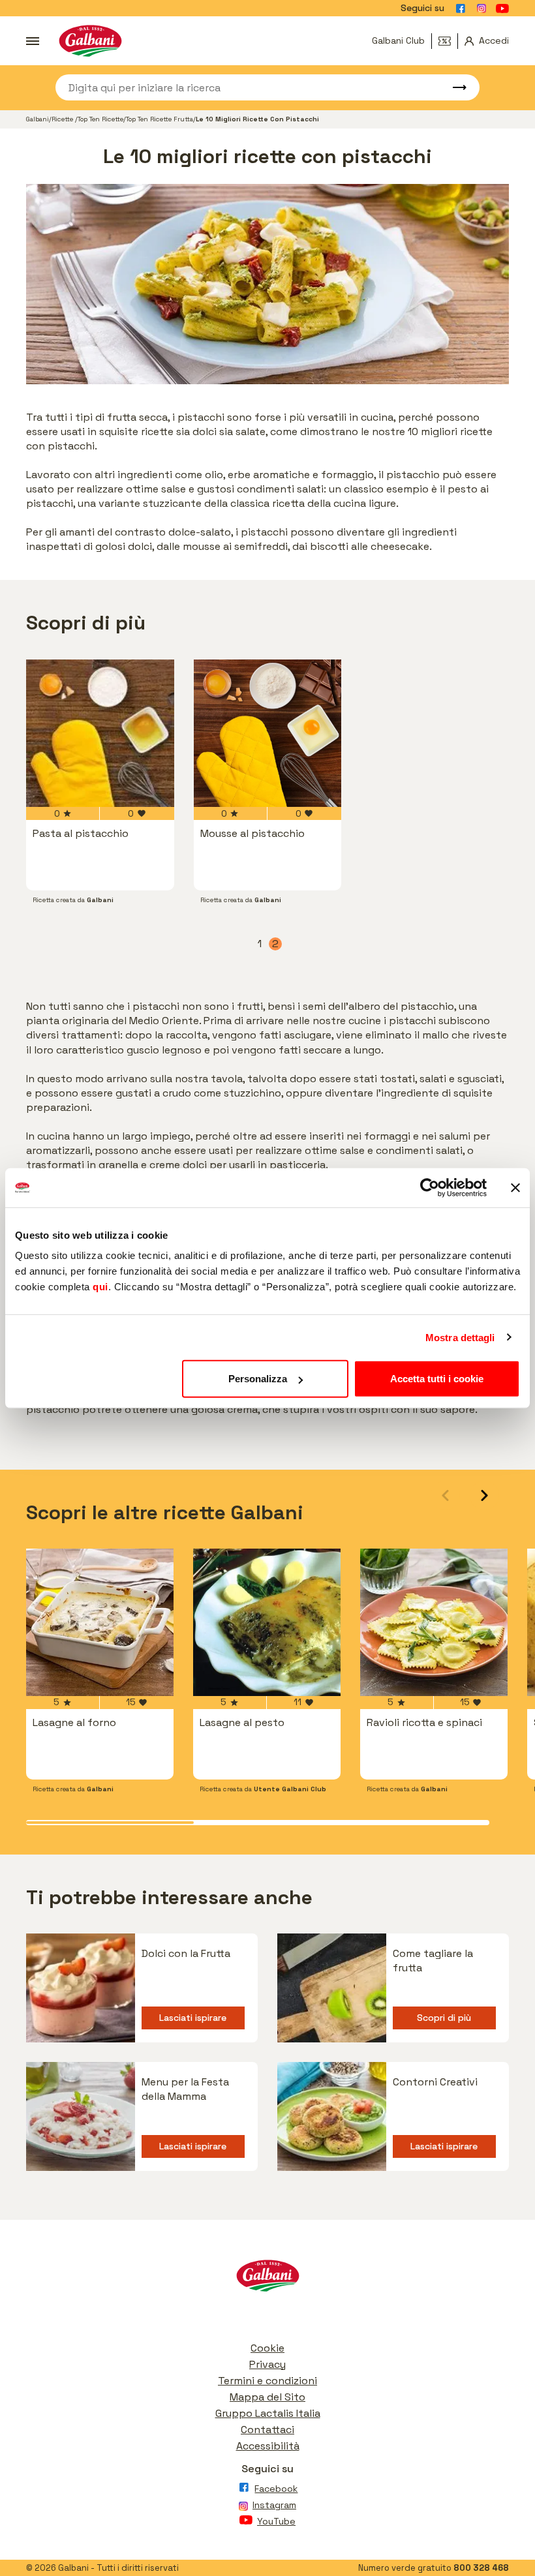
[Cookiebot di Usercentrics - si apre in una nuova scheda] (430, 1187)
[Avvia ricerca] (453, 87)
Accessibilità (268, 2446)
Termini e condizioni (267, 2381)
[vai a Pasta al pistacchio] (100, 734)
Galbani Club (398, 40)
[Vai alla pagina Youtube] (502, 8)
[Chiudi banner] (515, 1187)
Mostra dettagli (460, 1337)
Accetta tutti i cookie (437, 1379)
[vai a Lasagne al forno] (100, 1622)
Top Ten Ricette (100, 119)
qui (100, 1287)
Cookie (267, 2348)
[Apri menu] (33, 41)
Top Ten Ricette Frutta (160, 119)
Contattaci (267, 2430)
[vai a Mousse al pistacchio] (268, 734)
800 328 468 (481, 2568)
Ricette (63, 119)
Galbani (38, 119)
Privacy (267, 2364)
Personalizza (258, 1379)
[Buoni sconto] (448, 41)
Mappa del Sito (267, 2397)
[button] (484, 1495)
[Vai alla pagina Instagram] (481, 8)
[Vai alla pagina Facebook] (461, 8)
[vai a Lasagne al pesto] (267, 1622)
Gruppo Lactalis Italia (268, 2413)
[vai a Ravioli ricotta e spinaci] (434, 1622)
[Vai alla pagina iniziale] (90, 41)
